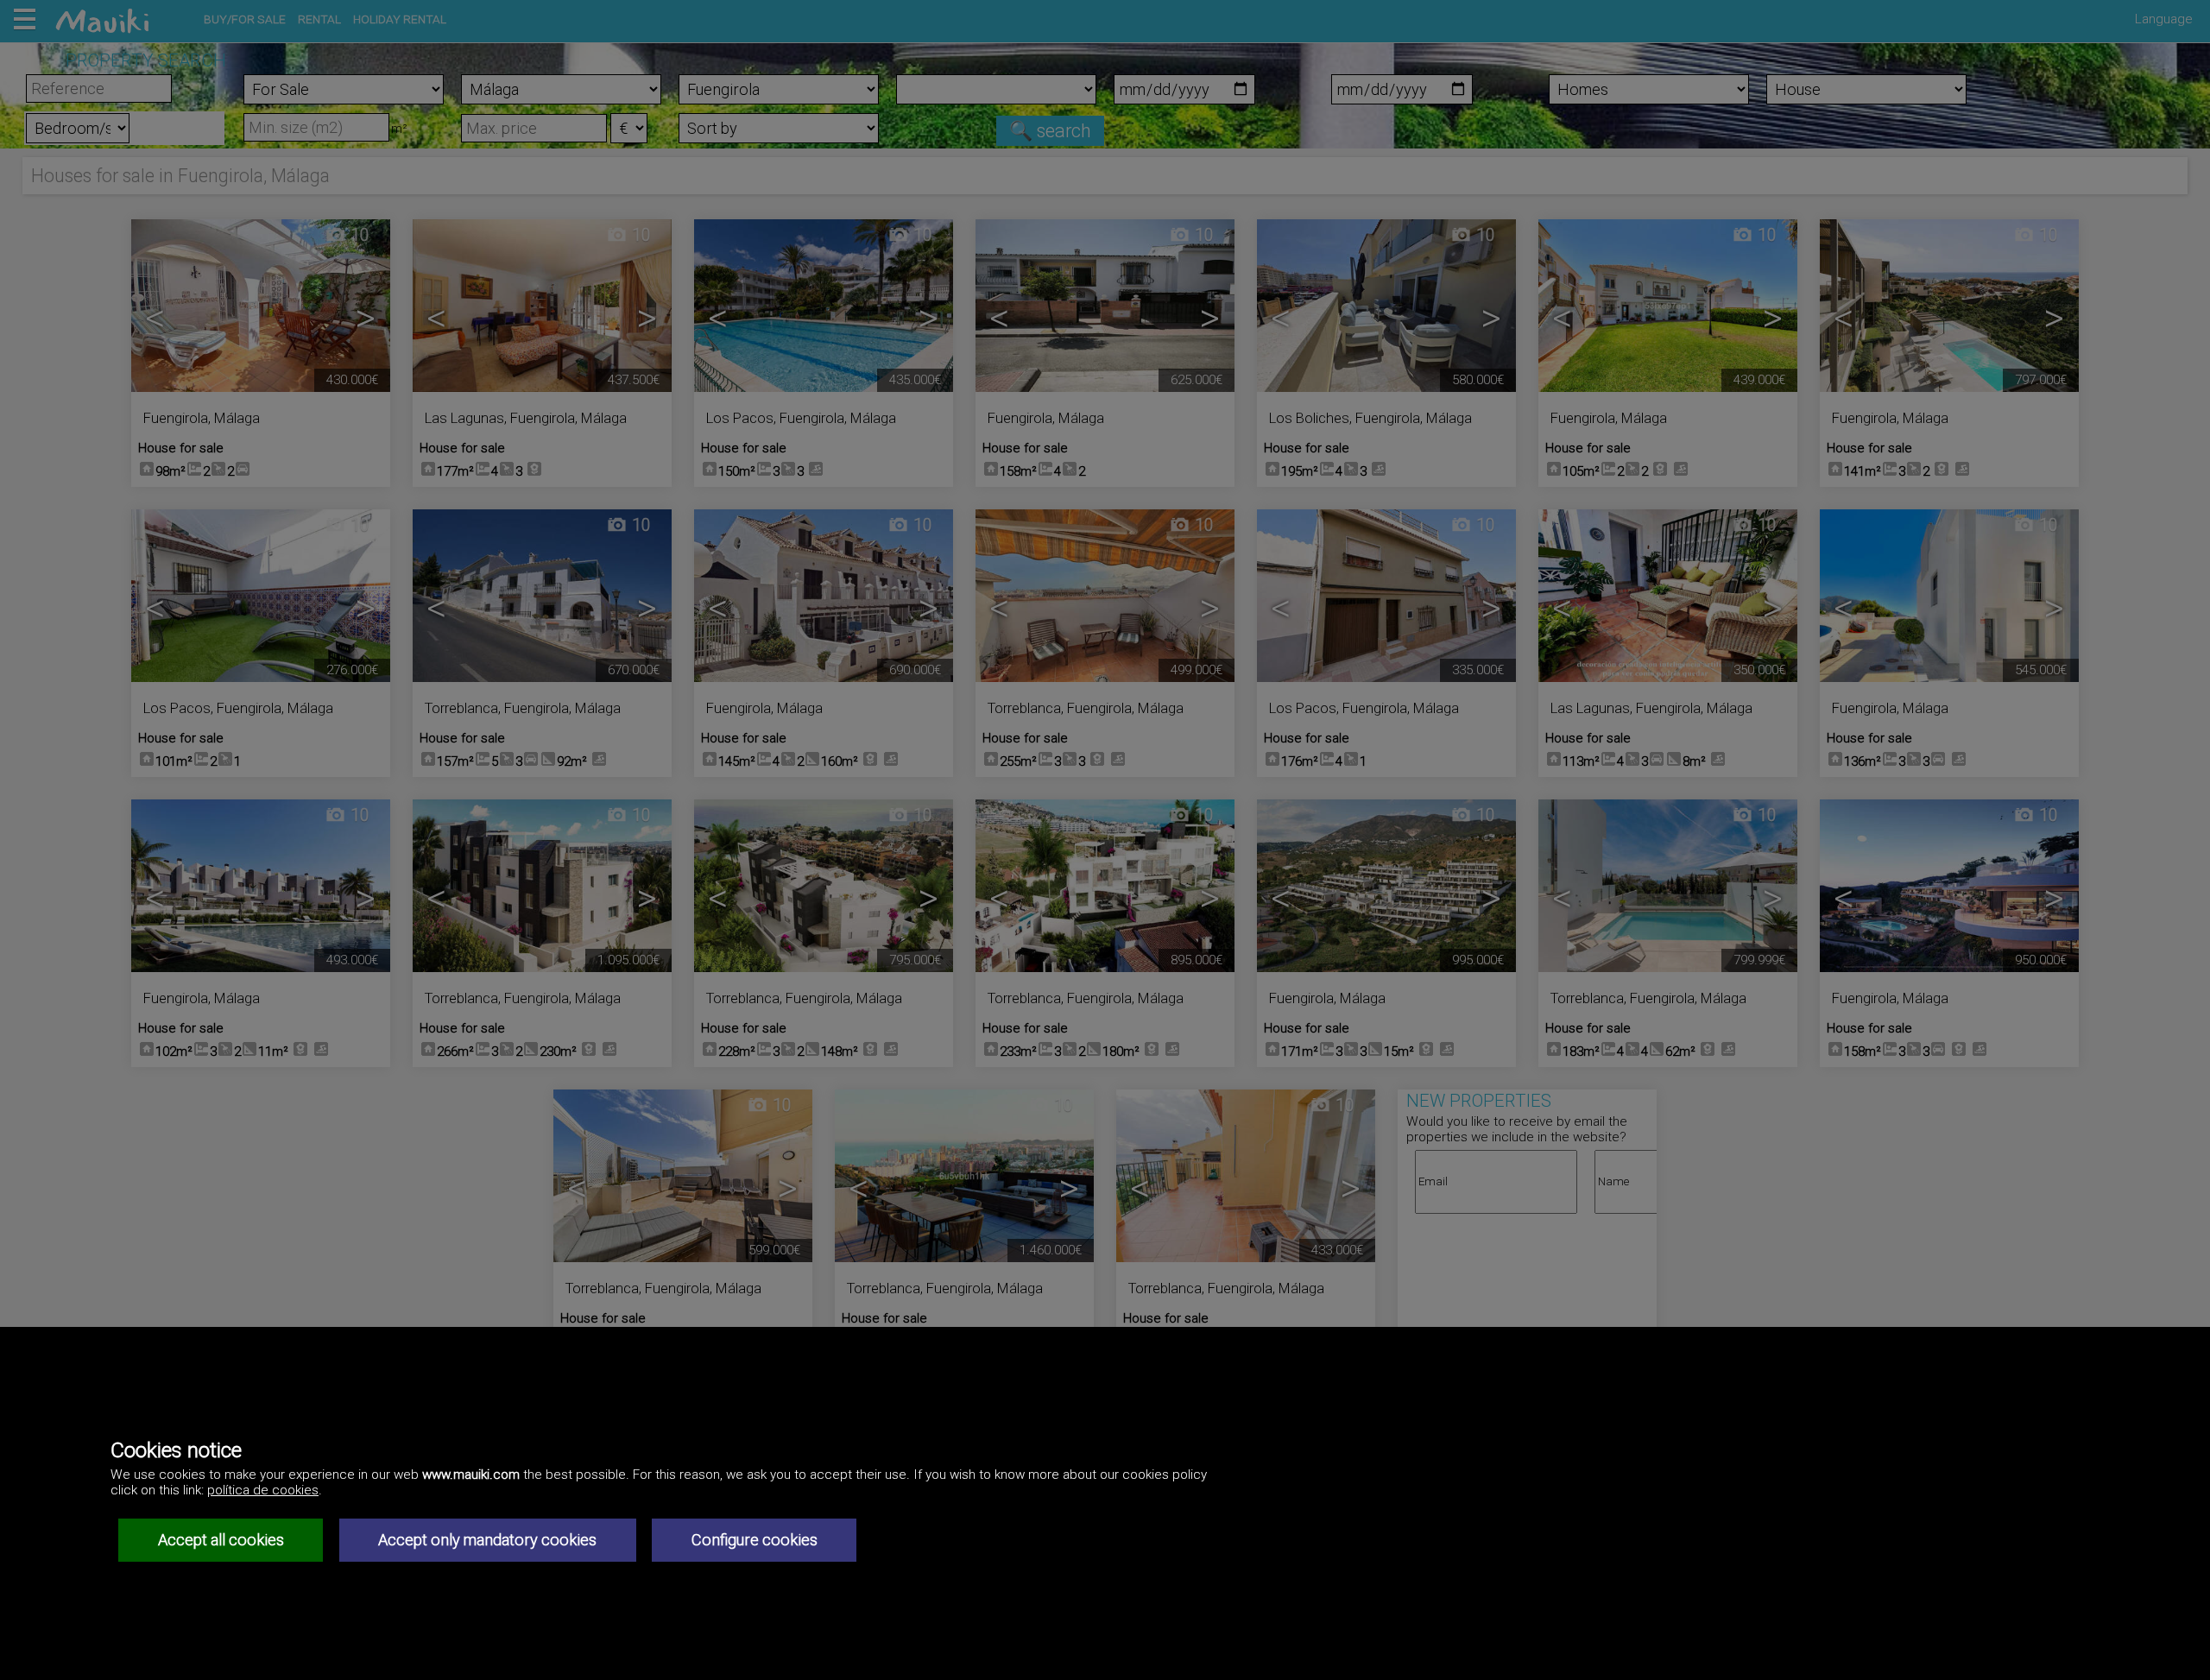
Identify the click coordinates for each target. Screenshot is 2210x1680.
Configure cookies (755, 1540)
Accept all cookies (221, 1540)
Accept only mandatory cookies (487, 1540)
